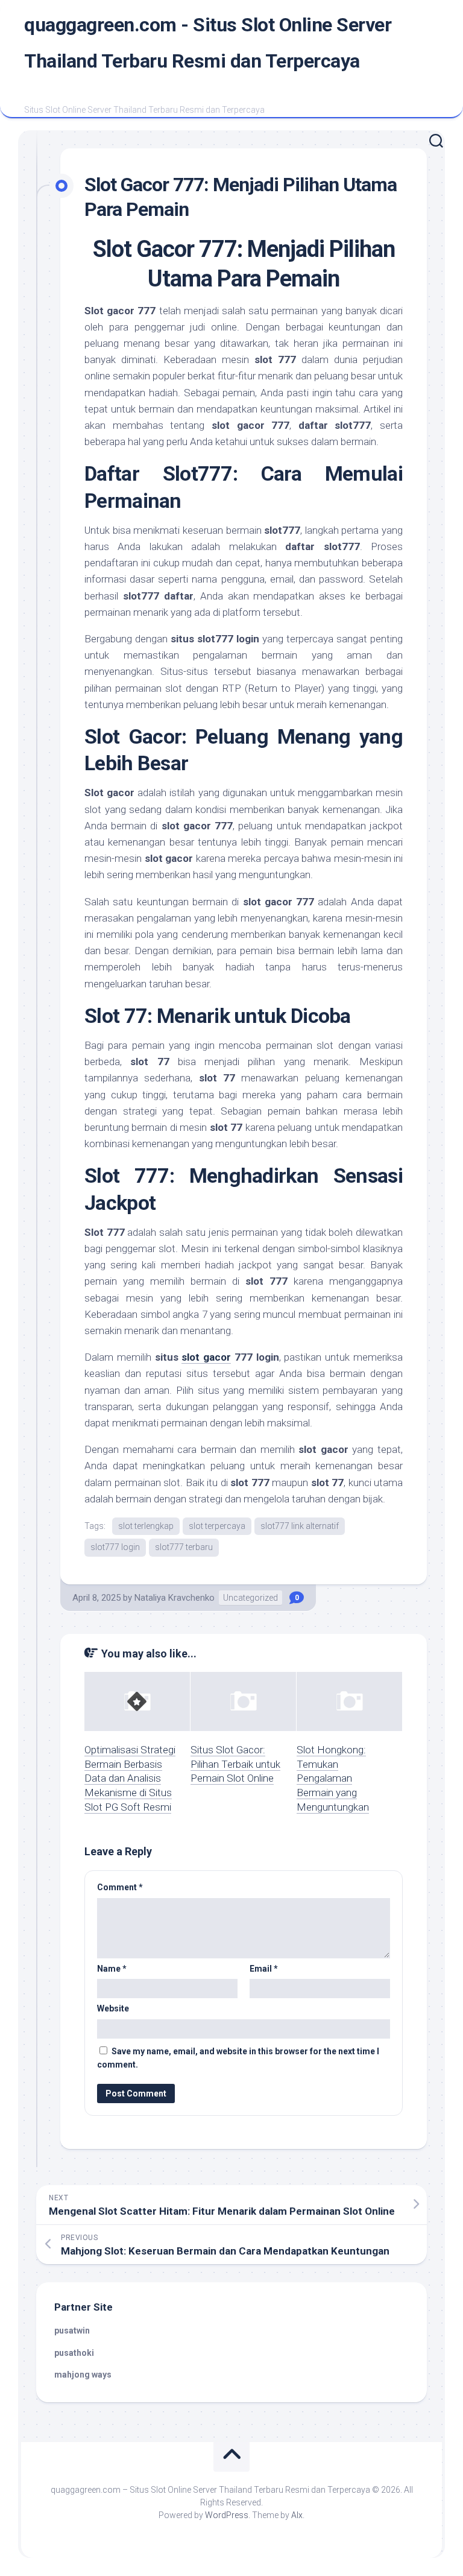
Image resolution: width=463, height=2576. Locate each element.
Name (112, 1969)
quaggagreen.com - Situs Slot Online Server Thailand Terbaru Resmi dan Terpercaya (208, 43)
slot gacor (206, 1357)
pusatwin (72, 2331)
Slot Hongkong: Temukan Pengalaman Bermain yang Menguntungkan (333, 1778)
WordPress (227, 2515)
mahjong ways (83, 2375)
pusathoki (74, 2353)
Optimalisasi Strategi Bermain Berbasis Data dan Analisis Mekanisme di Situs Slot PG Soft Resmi (130, 1778)
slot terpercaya (217, 1526)
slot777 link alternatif (300, 1526)
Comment (120, 1887)
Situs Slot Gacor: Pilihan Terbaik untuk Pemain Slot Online (235, 1764)
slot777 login (115, 1547)
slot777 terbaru (184, 1547)
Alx (297, 2515)
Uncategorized (250, 1598)
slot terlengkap (146, 1526)
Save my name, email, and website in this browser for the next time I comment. (238, 2058)
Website (113, 2008)
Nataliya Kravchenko (175, 1598)
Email (264, 1969)
